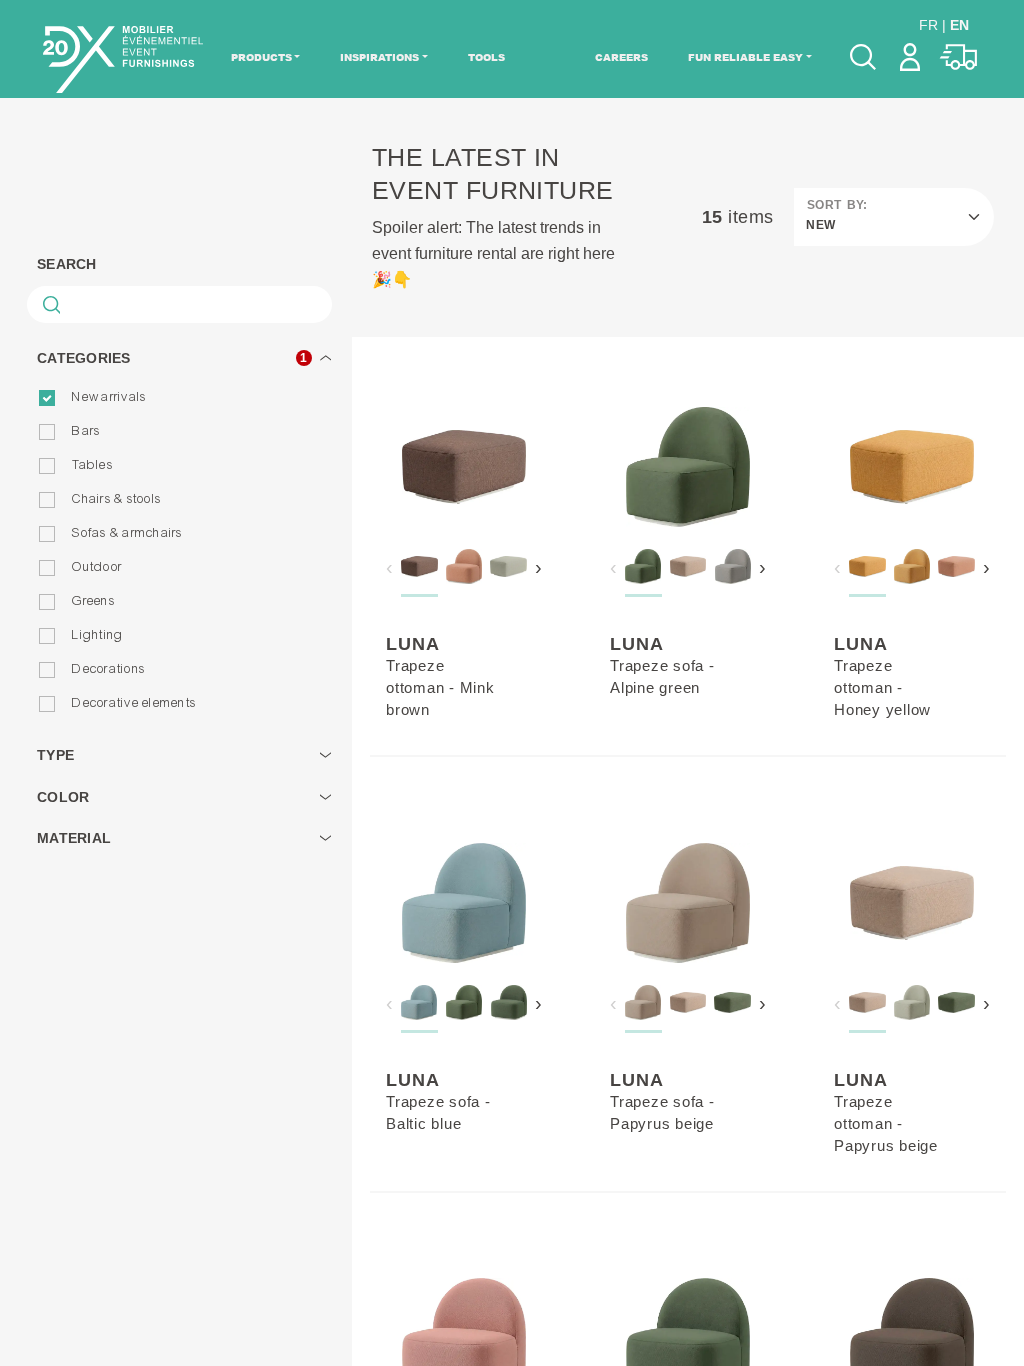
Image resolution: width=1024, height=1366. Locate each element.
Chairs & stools (116, 499)
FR (928, 25)
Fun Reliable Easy (745, 57)
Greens (93, 601)
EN (959, 25)
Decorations (108, 669)
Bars (86, 431)
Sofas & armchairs (127, 533)
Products (261, 57)
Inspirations (379, 57)
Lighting (97, 635)
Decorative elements (134, 703)
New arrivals (109, 397)
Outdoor (97, 567)
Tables (92, 465)
